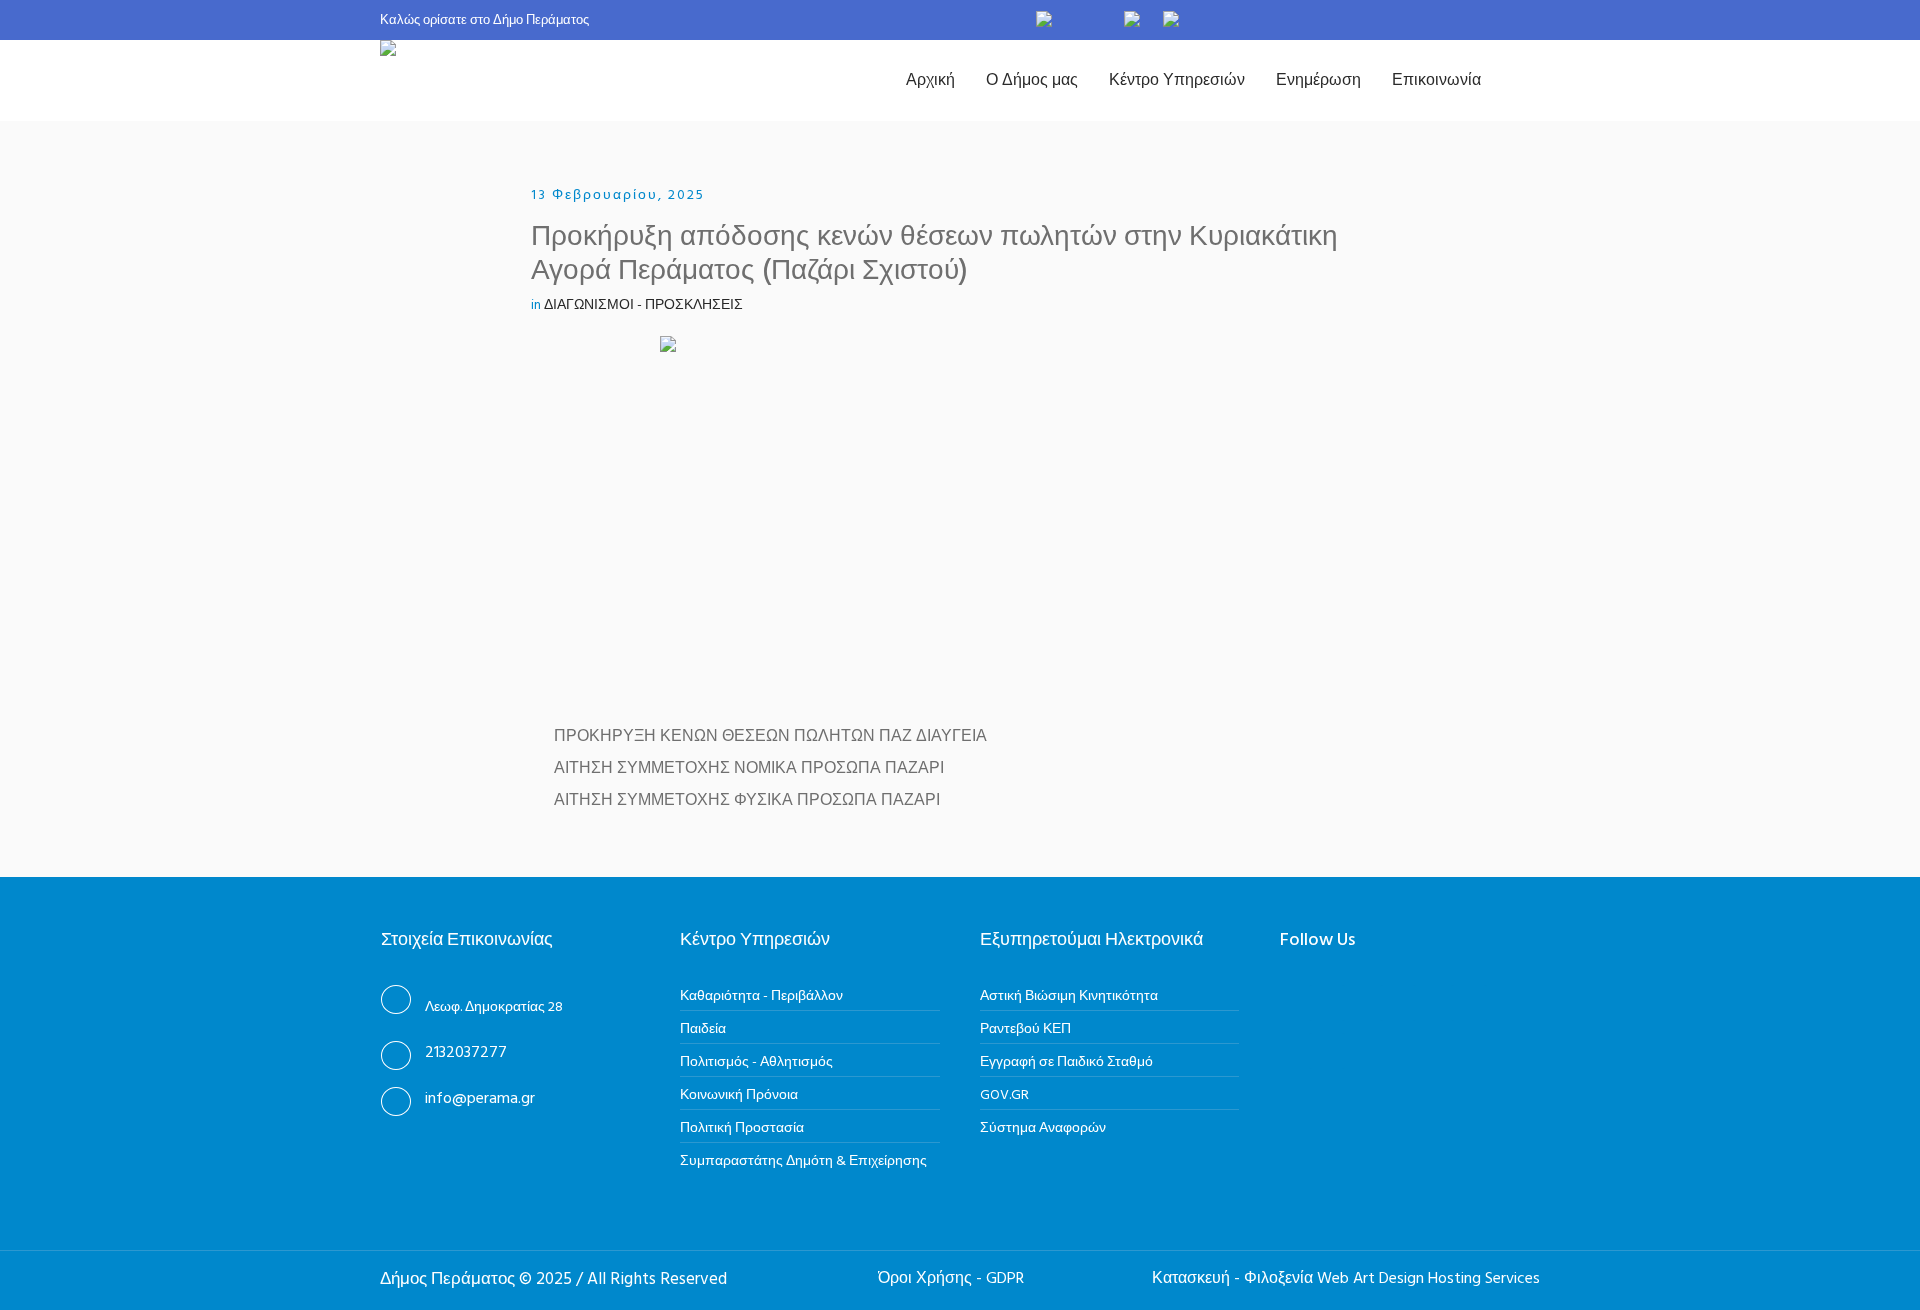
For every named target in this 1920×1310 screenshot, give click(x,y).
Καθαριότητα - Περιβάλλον (761, 996)
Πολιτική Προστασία (742, 1128)
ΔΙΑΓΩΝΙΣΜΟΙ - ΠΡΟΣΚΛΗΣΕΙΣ (643, 305)
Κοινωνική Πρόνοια (739, 1095)
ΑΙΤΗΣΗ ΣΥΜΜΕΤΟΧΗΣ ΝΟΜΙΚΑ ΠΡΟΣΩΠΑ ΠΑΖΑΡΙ (749, 769)
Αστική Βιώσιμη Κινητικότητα (1069, 996)
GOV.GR (1004, 1095)
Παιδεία (703, 1029)
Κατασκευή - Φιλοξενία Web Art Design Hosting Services (1346, 1279)
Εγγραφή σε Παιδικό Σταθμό (1066, 1062)
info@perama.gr (480, 1099)
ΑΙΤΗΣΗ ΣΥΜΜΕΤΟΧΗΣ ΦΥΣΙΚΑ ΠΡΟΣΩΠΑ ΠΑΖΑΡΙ (747, 801)
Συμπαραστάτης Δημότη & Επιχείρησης (803, 1161)
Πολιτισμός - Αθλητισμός (756, 1062)
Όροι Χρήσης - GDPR (951, 1279)
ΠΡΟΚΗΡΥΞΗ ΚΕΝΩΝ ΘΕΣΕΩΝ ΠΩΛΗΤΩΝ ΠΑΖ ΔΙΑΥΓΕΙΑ (770, 737)
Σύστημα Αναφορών (1043, 1128)
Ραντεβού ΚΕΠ (1025, 1029)
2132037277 (466, 1053)
